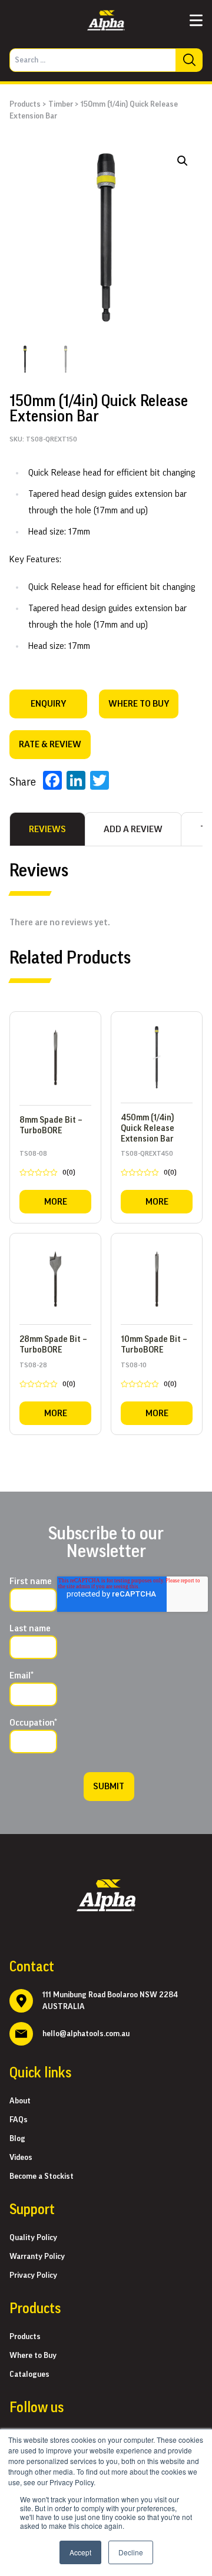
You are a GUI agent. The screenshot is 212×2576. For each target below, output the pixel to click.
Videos (21, 2158)
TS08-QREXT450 (149, 1165)
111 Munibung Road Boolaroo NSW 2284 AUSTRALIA (110, 2001)
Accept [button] (80, 2552)
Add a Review (133, 829)
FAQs (19, 2120)
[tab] (47, 829)
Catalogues (29, 2374)
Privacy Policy (33, 2275)
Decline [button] (131, 2552)
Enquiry (48, 704)
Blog (17, 2139)
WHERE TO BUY (139, 704)
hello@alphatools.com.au (86, 2034)
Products (25, 104)
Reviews (47, 829)
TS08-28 (47, 1377)
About (20, 2101)
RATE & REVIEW (50, 744)
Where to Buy (33, 2356)
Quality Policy (33, 2238)
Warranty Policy (37, 2257)
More (56, 1202)
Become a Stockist (42, 2176)
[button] (183, 161)
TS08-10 (149, 1377)
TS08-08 (47, 1165)
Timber (61, 104)
